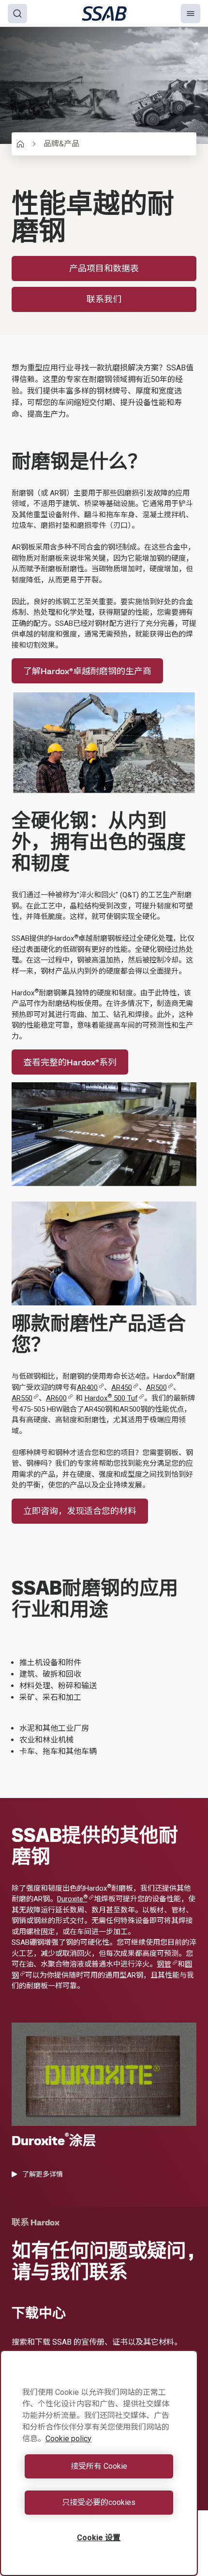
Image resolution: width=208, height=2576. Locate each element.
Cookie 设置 (99, 2538)
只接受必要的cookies (99, 2502)
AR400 (87, 1387)
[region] (99, 2463)
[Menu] (191, 14)
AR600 (56, 1398)
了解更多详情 (43, 2174)
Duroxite (72, 1899)
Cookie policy (68, 2439)
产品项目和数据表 (104, 268)
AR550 (22, 1398)
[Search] (17, 14)
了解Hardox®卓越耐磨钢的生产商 (87, 671)
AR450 (122, 1387)
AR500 (156, 1387)
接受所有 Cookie (99, 2466)
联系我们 (104, 299)
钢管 (164, 1964)
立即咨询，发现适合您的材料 (80, 1511)
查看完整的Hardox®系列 (70, 1062)
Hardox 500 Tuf (111, 1398)
